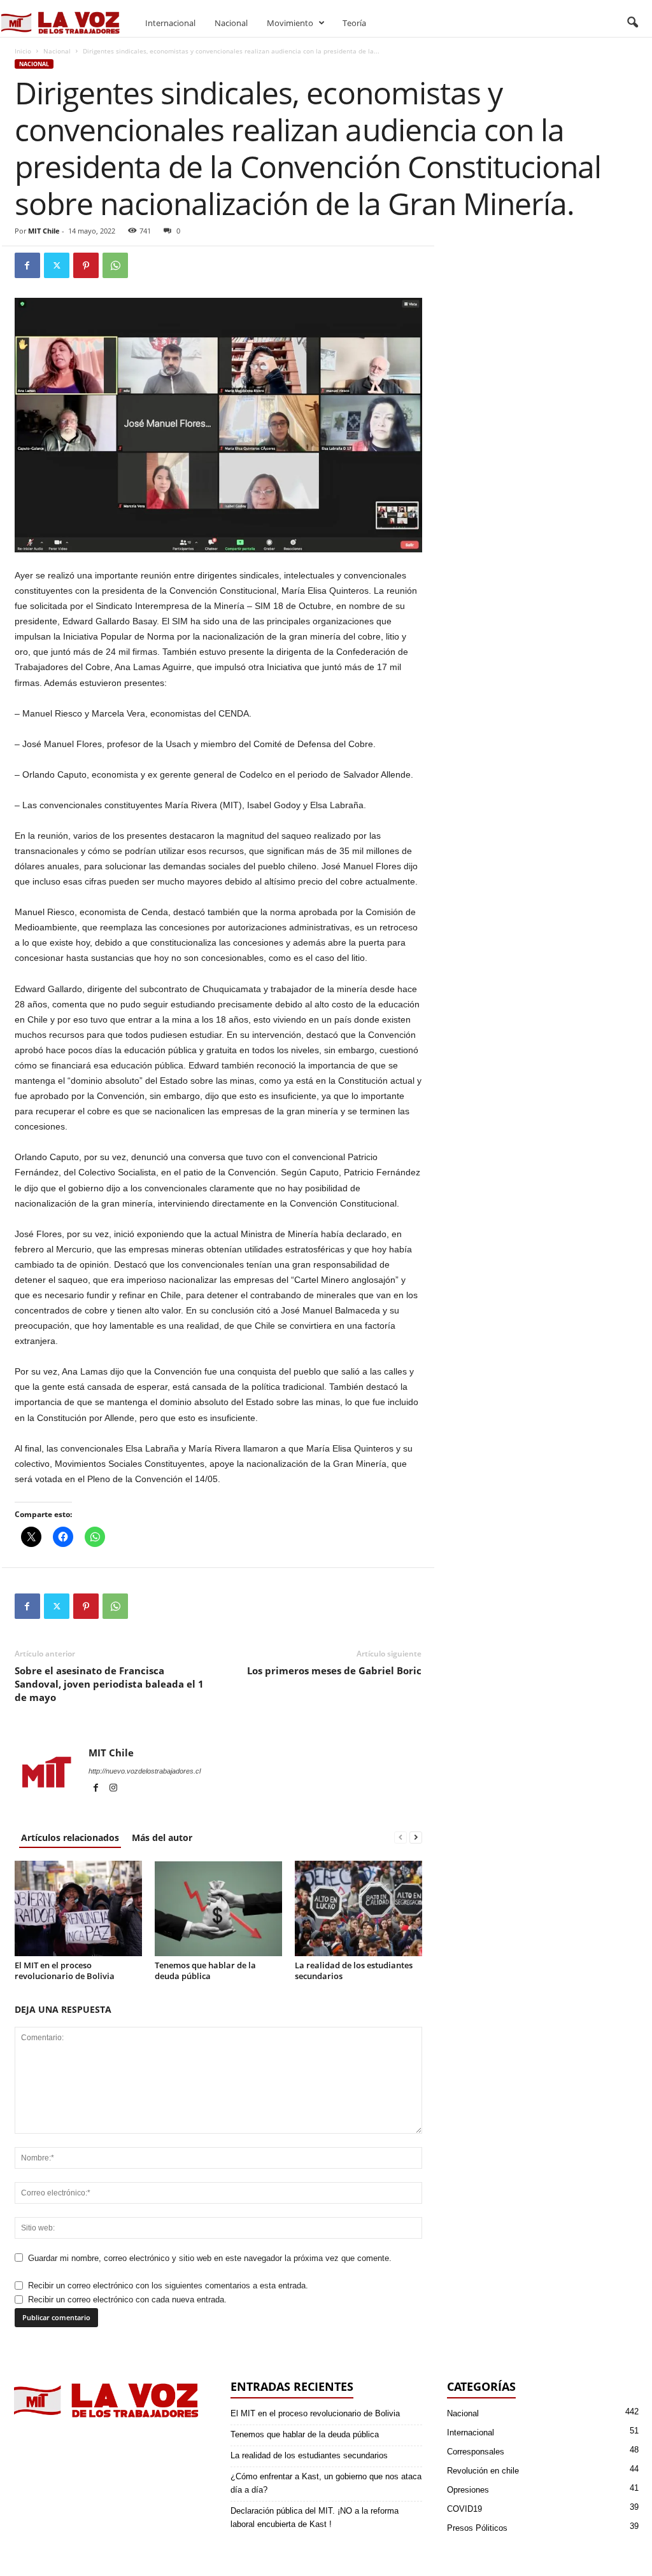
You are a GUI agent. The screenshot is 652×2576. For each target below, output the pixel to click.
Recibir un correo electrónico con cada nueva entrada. (127, 2299)
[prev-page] (400, 1837)
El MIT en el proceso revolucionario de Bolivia (65, 1970)
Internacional (170, 23)
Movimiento (290, 23)
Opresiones (468, 2490)
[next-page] (416, 1837)
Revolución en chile (483, 2471)
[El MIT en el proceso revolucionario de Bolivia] (78, 1908)
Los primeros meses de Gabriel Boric (334, 1670)
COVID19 (464, 2509)
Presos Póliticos (477, 2528)
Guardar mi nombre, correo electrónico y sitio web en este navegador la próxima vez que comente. (210, 2258)
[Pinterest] (86, 265)
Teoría (354, 23)
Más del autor (162, 1837)
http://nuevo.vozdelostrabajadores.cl (145, 1771)
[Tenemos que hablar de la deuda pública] (218, 1908)
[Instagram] (113, 1789)
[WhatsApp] (115, 265)
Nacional (231, 23)
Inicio (23, 51)
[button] (632, 23)
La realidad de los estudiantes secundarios (354, 1970)
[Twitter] (57, 265)
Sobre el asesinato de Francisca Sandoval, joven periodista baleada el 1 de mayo (109, 1684)
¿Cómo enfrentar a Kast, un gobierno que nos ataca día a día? (326, 2483)
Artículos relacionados (70, 1837)
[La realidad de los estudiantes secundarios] (358, 1908)
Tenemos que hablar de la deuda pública (205, 1970)
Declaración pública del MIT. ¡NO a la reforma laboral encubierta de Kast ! (315, 2517)
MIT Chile (44, 231)
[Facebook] (27, 265)
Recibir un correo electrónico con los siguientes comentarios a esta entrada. (168, 2285)
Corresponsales (476, 2452)
